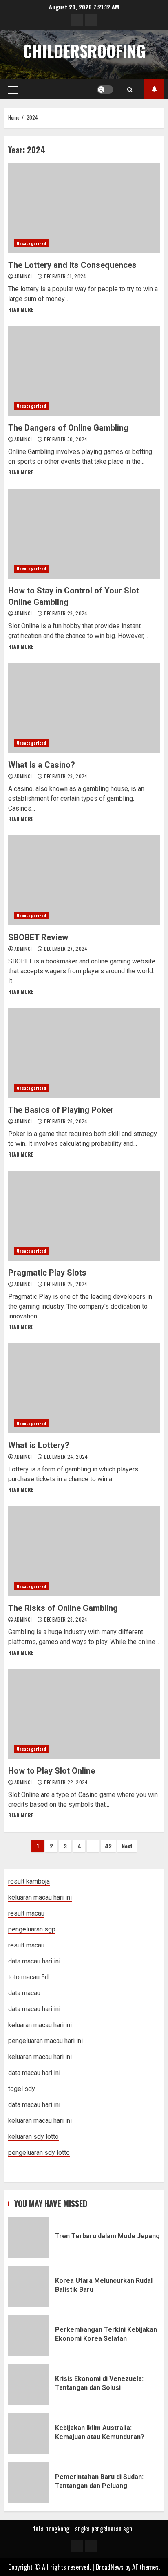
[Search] (130, 90)
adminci (24, 276)
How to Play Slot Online (84, 1714)
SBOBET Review (84, 880)
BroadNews (110, 2567)
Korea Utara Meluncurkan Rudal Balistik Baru (29, 2286)
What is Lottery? (84, 1388)
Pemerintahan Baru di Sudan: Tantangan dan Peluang (29, 2483)
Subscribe (154, 89)
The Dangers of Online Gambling (84, 371)
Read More (21, 309)
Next (127, 1846)
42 (108, 1846)
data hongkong (51, 2529)
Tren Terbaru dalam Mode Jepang (29, 2237)
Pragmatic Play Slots (84, 1216)
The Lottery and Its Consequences (84, 208)
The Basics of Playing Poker (84, 1053)
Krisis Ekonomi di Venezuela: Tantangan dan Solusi (29, 2385)
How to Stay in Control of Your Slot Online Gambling (84, 534)
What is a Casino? (84, 708)
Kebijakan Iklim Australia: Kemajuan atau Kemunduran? (29, 2434)
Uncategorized (31, 243)
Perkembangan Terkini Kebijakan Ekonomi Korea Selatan (29, 2336)
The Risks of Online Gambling (84, 1551)
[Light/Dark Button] (105, 90)
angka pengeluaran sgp (104, 2529)
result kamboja (29, 1881)
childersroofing (84, 51)
